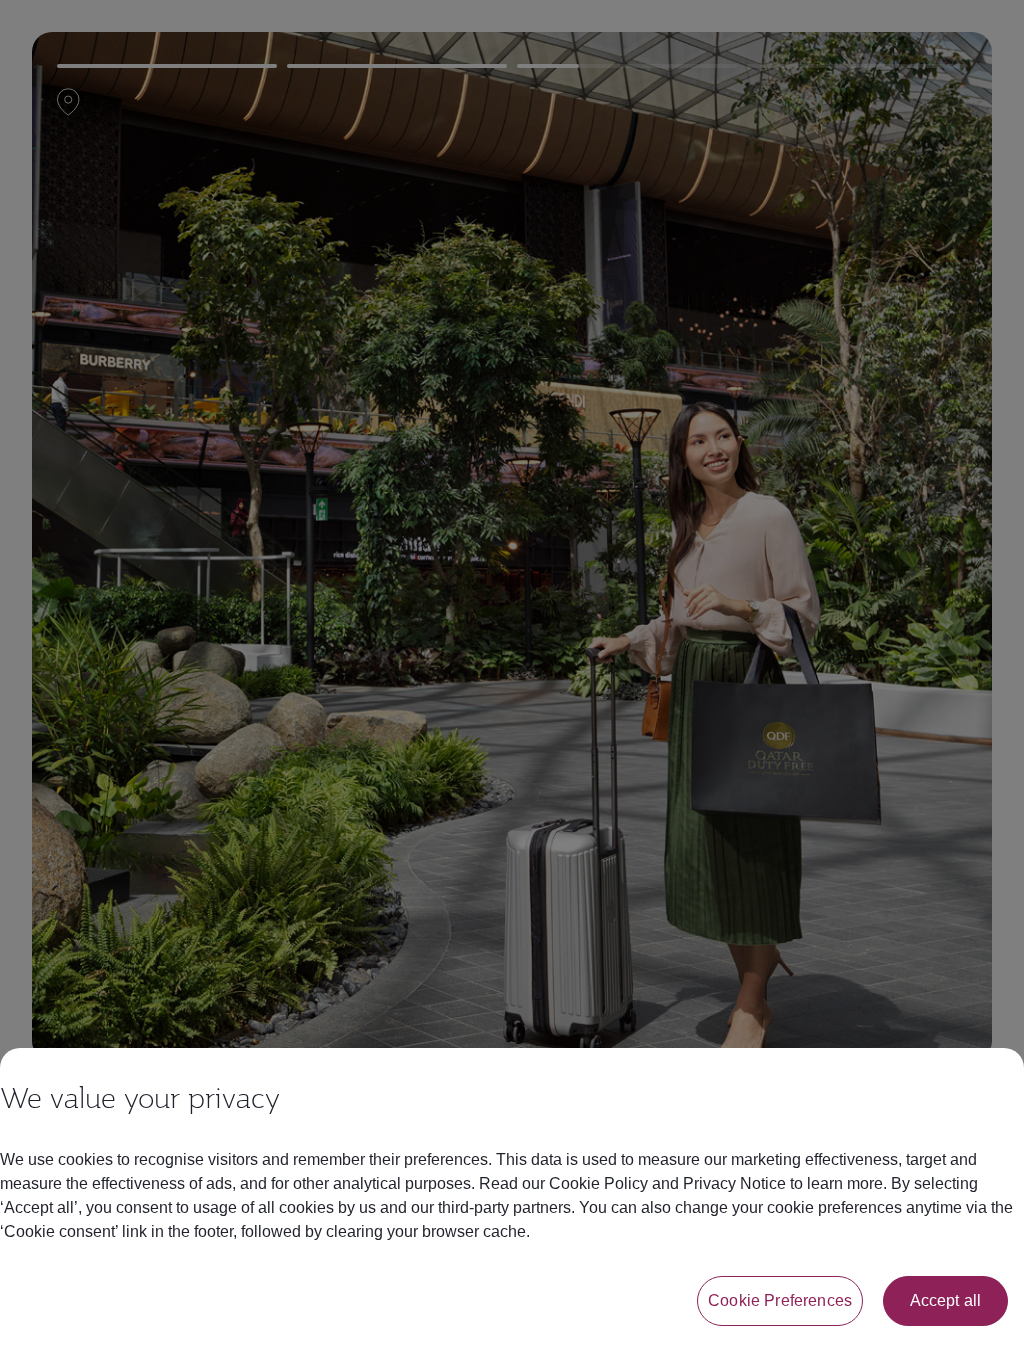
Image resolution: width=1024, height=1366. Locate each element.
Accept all (946, 1300)
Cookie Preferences (780, 1300)
